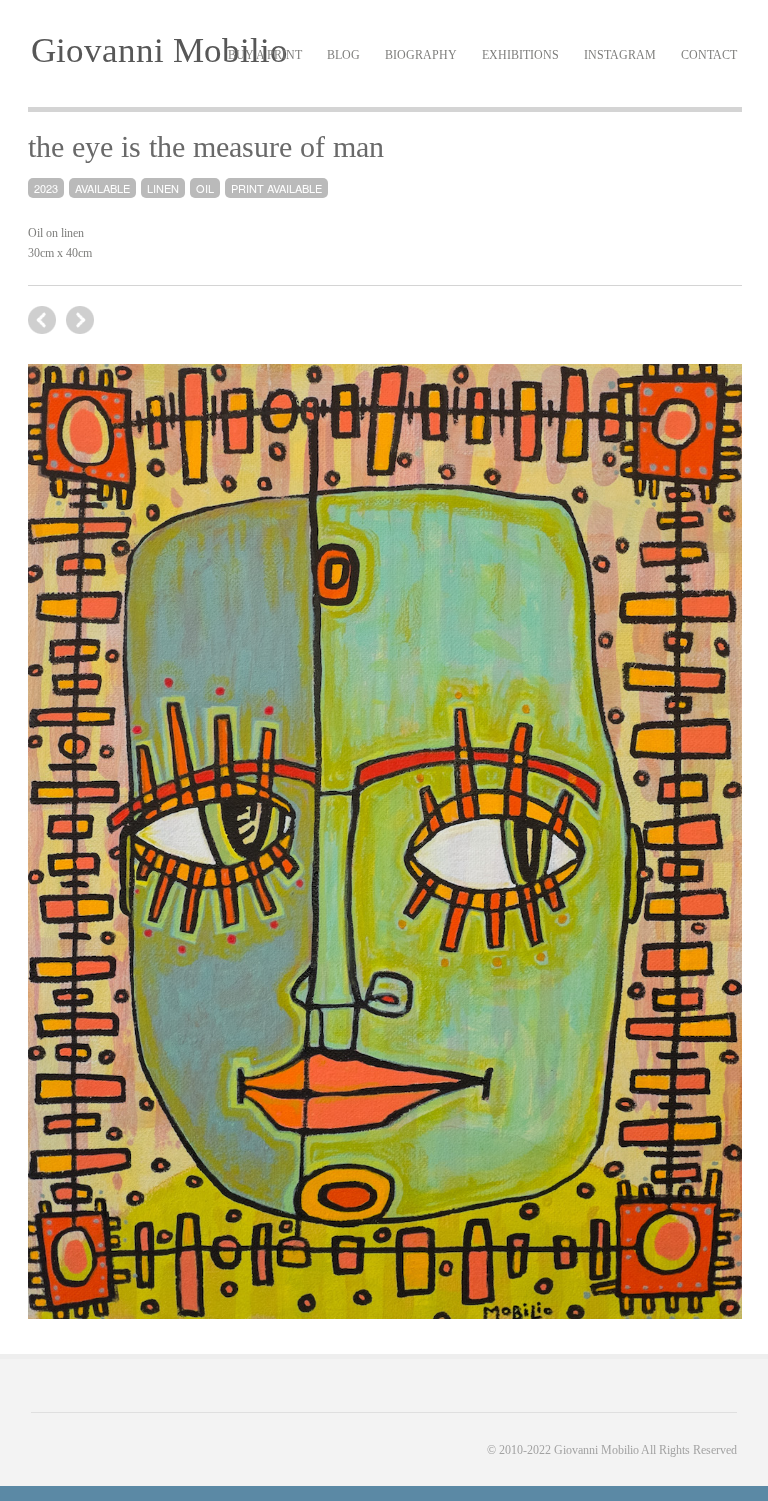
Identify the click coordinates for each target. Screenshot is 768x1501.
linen (163, 188)
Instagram (620, 55)
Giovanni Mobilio (159, 50)
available (102, 188)
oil (205, 188)
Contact (709, 55)
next (42, 320)
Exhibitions (520, 55)
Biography (421, 55)
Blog (343, 55)
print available (276, 188)
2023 (46, 188)
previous (80, 320)
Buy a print (265, 55)
